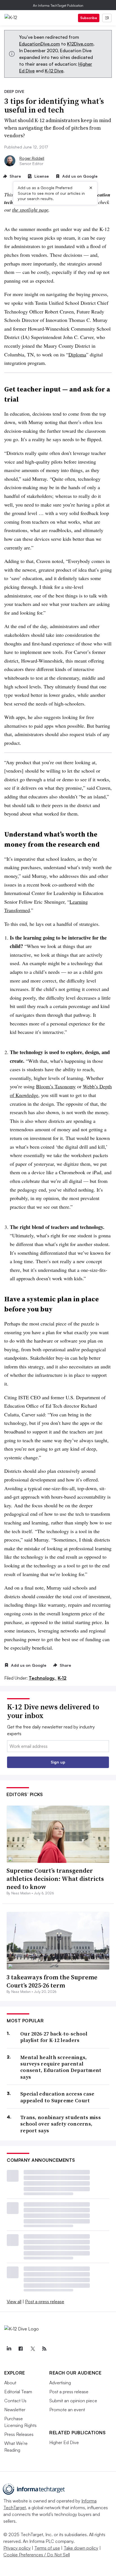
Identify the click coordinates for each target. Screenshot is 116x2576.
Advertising (60, 2383)
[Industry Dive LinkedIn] (9, 2349)
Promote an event (67, 2410)
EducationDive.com (40, 44)
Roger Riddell (32, 158)
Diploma (77, 354)
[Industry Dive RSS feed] (44, 2349)
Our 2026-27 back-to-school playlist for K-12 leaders (54, 2037)
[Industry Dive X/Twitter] (32, 2349)
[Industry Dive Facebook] (21, 2349)
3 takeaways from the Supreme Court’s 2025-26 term (52, 1981)
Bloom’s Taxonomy (56, 1086)
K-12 (62, 1678)
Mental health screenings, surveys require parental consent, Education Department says (61, 2067)
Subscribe (89, 18)
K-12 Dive (54, 71)
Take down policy (81, 2548)
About (10, 2383)
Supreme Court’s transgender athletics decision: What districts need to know (55, 1878)
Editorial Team (18, 2392)
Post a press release (45, 2302)
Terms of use (47, 2548)
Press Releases (19, 2434)
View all (14, 2302)
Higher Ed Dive (64, 2442)
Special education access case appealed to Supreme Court (57, 2097)
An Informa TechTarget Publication (58, 5)
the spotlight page (30, 210)
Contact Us (15, 2401)
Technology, (43, 1678)
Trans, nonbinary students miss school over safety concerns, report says (61, 2124)
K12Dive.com (80, 44)
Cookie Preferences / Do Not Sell (37, 2555)
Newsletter (15, 2410)
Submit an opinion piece (73, 2401)
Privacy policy (17, 2548)
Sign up (58, 1762)
